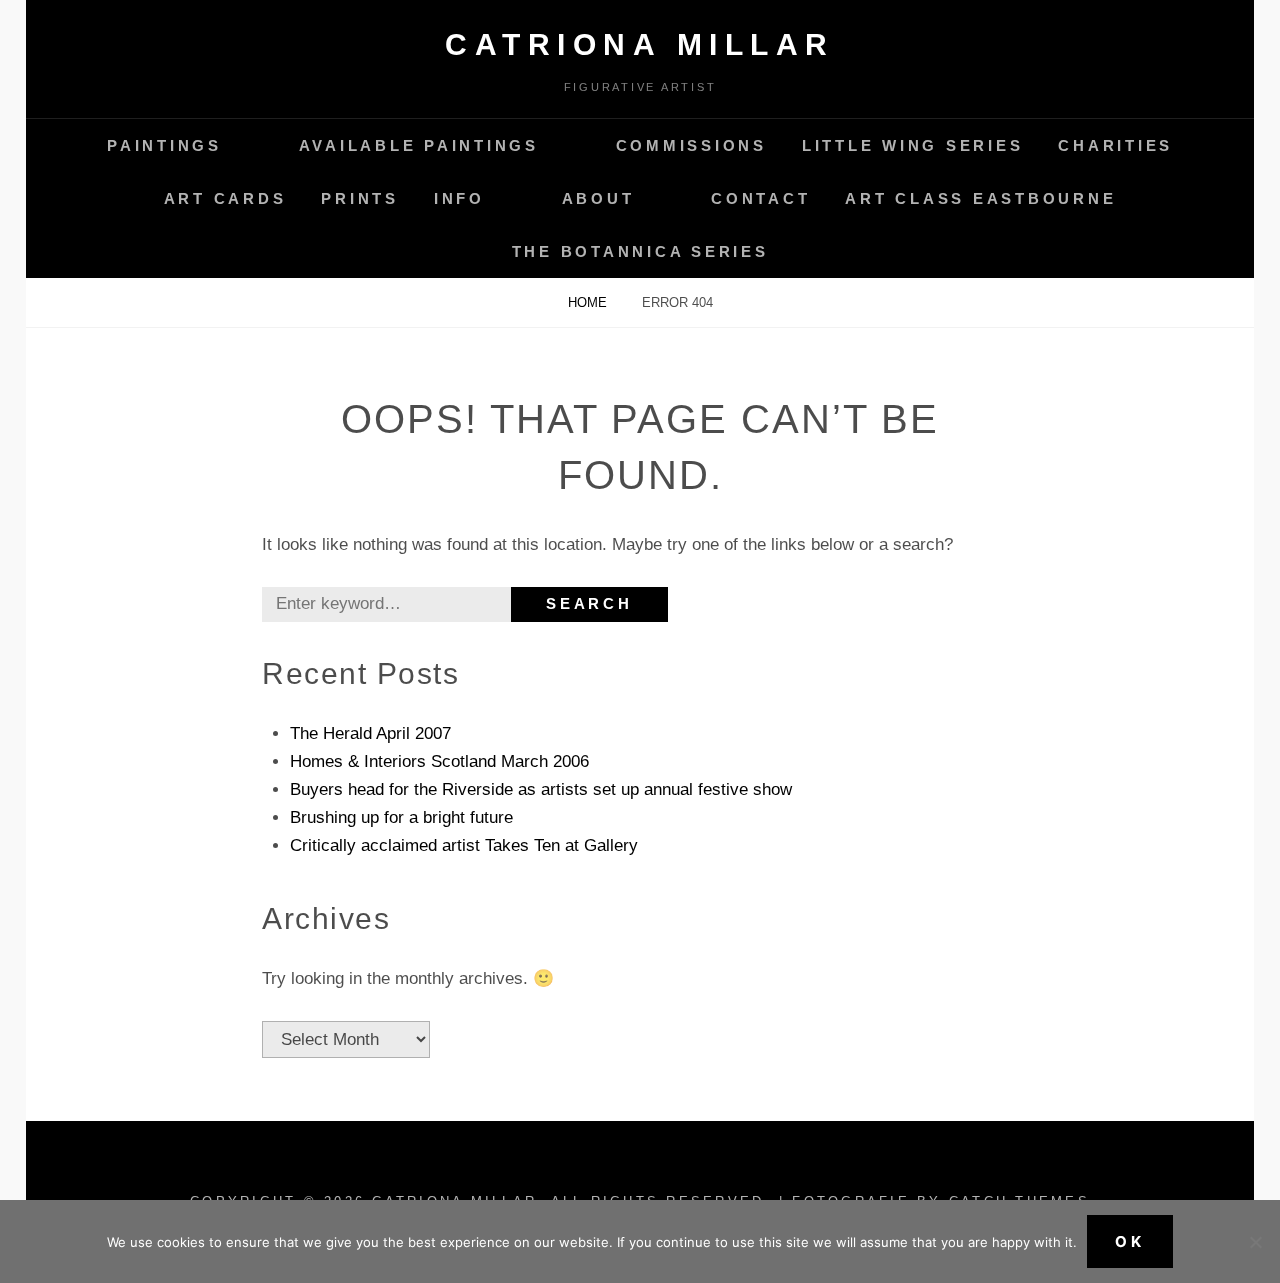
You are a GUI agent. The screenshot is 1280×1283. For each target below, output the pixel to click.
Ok (1130, 1241)
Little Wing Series (913, 145)
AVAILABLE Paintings (419, 145)
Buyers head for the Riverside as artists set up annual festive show (541, 789)
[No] (1255, 1242)
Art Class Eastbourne (980, 198)
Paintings (164, 145)
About (598, 198)
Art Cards (225, 198)
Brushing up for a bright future (401, 817)
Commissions (691, 145)
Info (459, 198)
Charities (1115, 145)
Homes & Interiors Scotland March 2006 (439, 761)
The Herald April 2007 (370, 733)
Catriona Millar (640, 44)
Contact (760, 198)
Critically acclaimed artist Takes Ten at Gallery (464, 845)
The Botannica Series (640, 251)
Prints (360, 198)
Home (589, 302)
